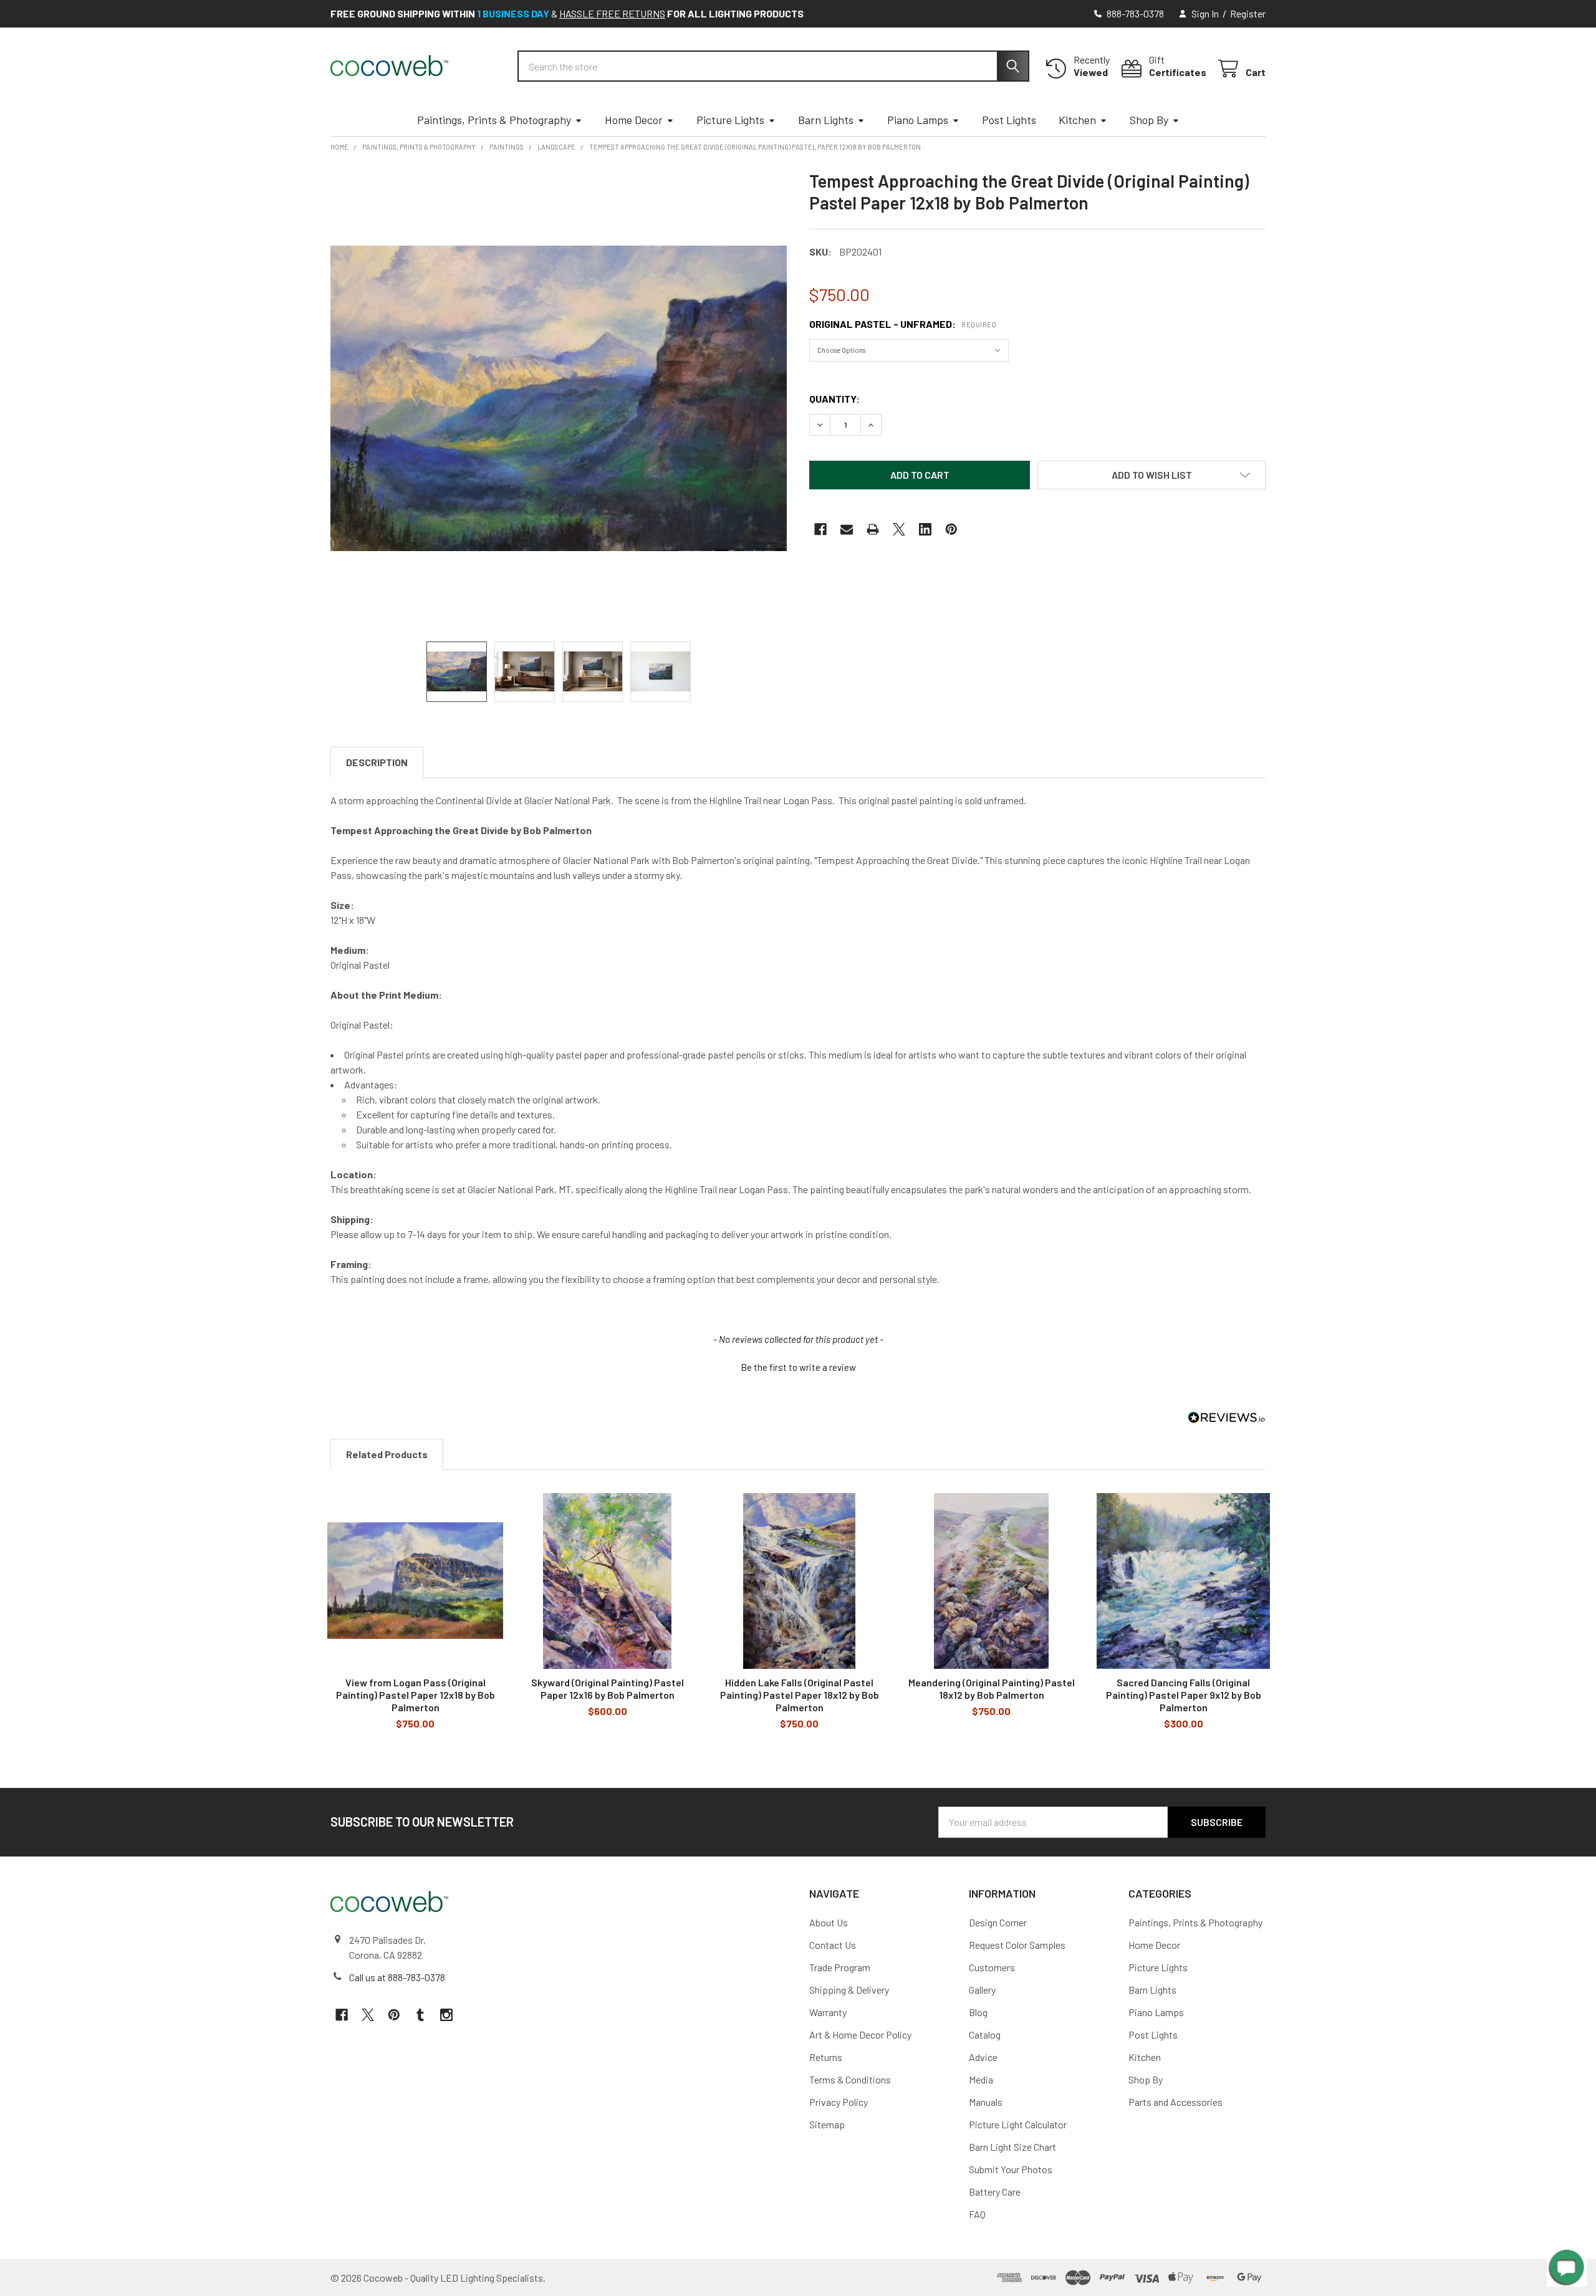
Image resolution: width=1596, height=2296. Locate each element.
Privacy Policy (839, 2102)
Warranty (828, 2012)
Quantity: (834, 399)
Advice (983, 2057)
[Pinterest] (951, 529)
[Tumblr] (420, 2015)
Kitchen (1077, 120)
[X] (899, 529)
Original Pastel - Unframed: (903, 324)
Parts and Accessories (1175, 2102)
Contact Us (833, 1945)
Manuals (986, 2102)
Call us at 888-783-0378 (397, 1977)
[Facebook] (820, 529)
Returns (826, 2057)
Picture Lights (730, 120)
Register (1248, 13)
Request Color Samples (1017, 1945)
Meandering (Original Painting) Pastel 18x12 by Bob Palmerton (992, 1688)
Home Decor (634, 120)
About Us (829, 1922)
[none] (559, 398)
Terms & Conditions (850, 2079)
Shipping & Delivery (849, 1990)
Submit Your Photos (1011, 2169)
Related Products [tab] (387, 1454)
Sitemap (827, 2124)
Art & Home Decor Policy (860, 2034)
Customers (992, 1967)
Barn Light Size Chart (1012, 2147)
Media (981, 2079)
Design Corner (998, 1922)
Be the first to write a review (798, 1367)
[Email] (847, 529)
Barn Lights (826, 120)
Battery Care (995, 2192)
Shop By (1149, 120)
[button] (1151, 475)
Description (377, 762)
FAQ (977, 2214)
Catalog (985, 2034)
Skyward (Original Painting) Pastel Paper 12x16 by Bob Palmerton (608, 1688)
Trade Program (840, 1967)
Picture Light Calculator (1018, 2124)
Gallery (982, 1990)
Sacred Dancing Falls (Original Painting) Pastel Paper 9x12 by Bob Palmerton (1184, 1695)
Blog (978, 2012)
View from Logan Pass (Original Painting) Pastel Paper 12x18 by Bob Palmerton (416, 1695)
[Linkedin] (925, 529)
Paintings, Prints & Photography (494, 120)
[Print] (873, 529)
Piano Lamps (918, 120)
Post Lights (1009, 120)
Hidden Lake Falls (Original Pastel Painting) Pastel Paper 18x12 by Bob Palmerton (800, 1695)
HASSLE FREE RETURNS (612, 13)
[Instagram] (446, 2015)
